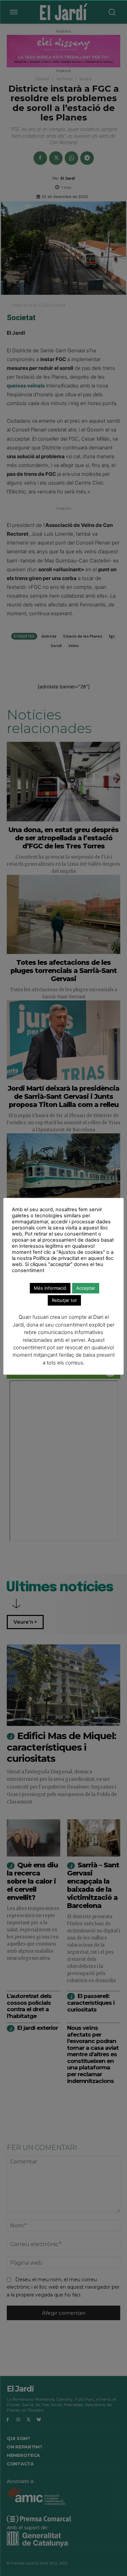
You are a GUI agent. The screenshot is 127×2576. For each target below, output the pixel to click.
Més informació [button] (50, 1288)
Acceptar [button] (86, 1288)
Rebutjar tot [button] (64, 1300)
